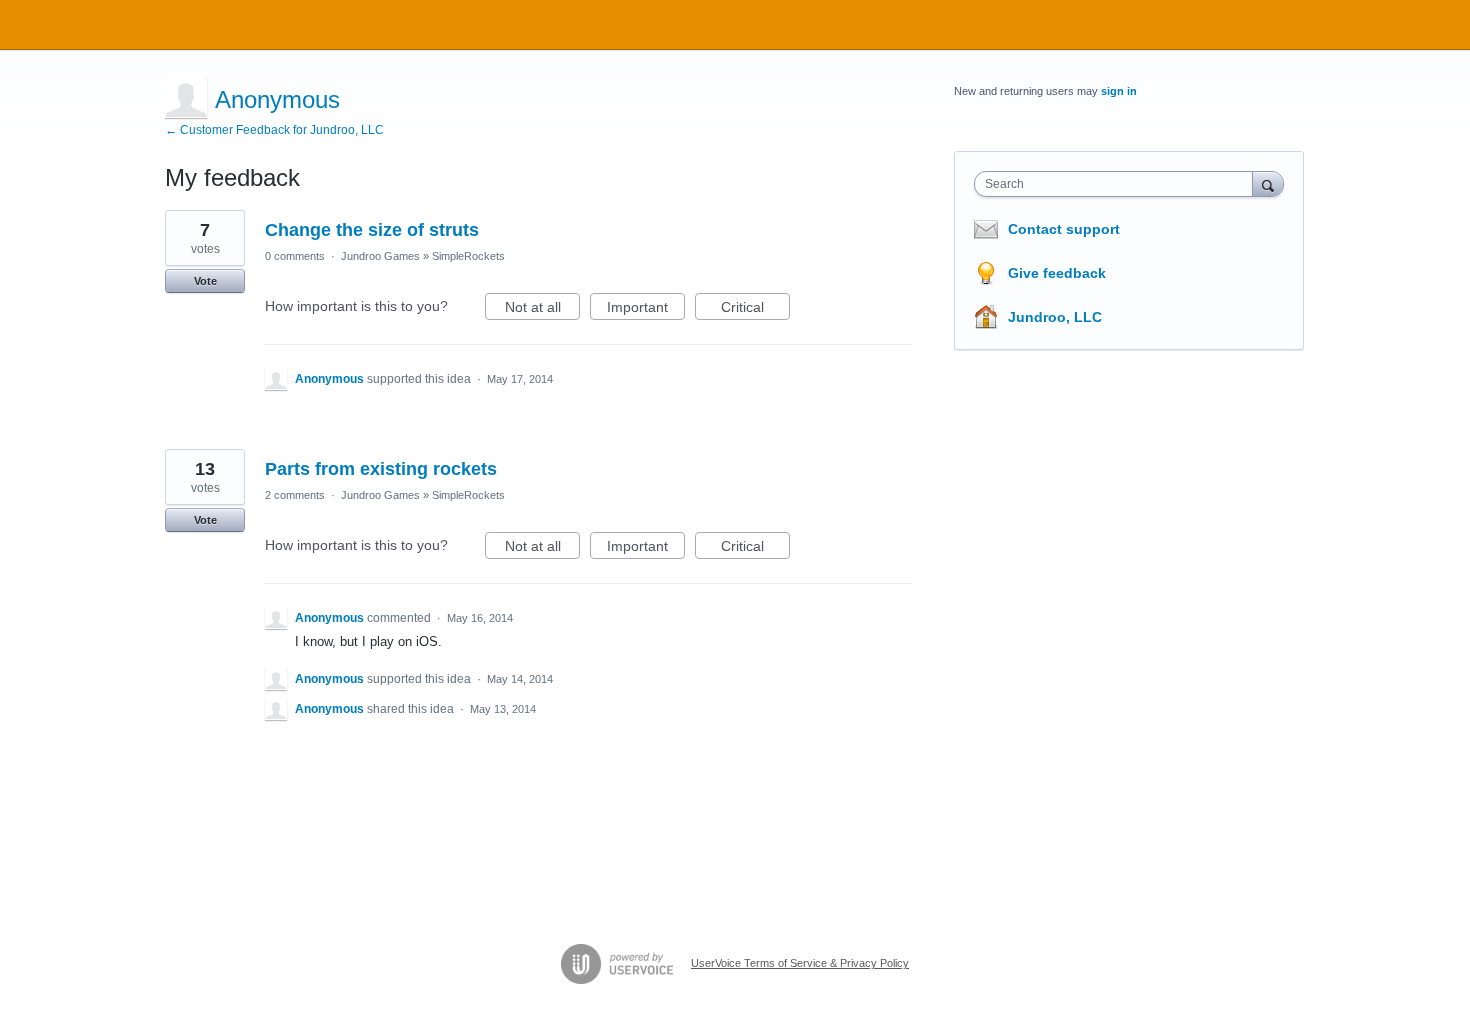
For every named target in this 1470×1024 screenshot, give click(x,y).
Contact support (1064, 229)
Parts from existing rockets (381, 469)
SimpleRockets (468, 256)
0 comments (295, 256)
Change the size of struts (372, 230)
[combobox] (1118, 184)
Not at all (542, 309)
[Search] (1268, 183)
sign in (1119, 91)
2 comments (295, 495)
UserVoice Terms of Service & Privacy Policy (800, 963)
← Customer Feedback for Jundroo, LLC (274, 130)
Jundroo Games (380, 256)
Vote (205, 281)
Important (646, 309)
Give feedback (1057, 273)
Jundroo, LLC (1055, 317)
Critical (755, 309)
